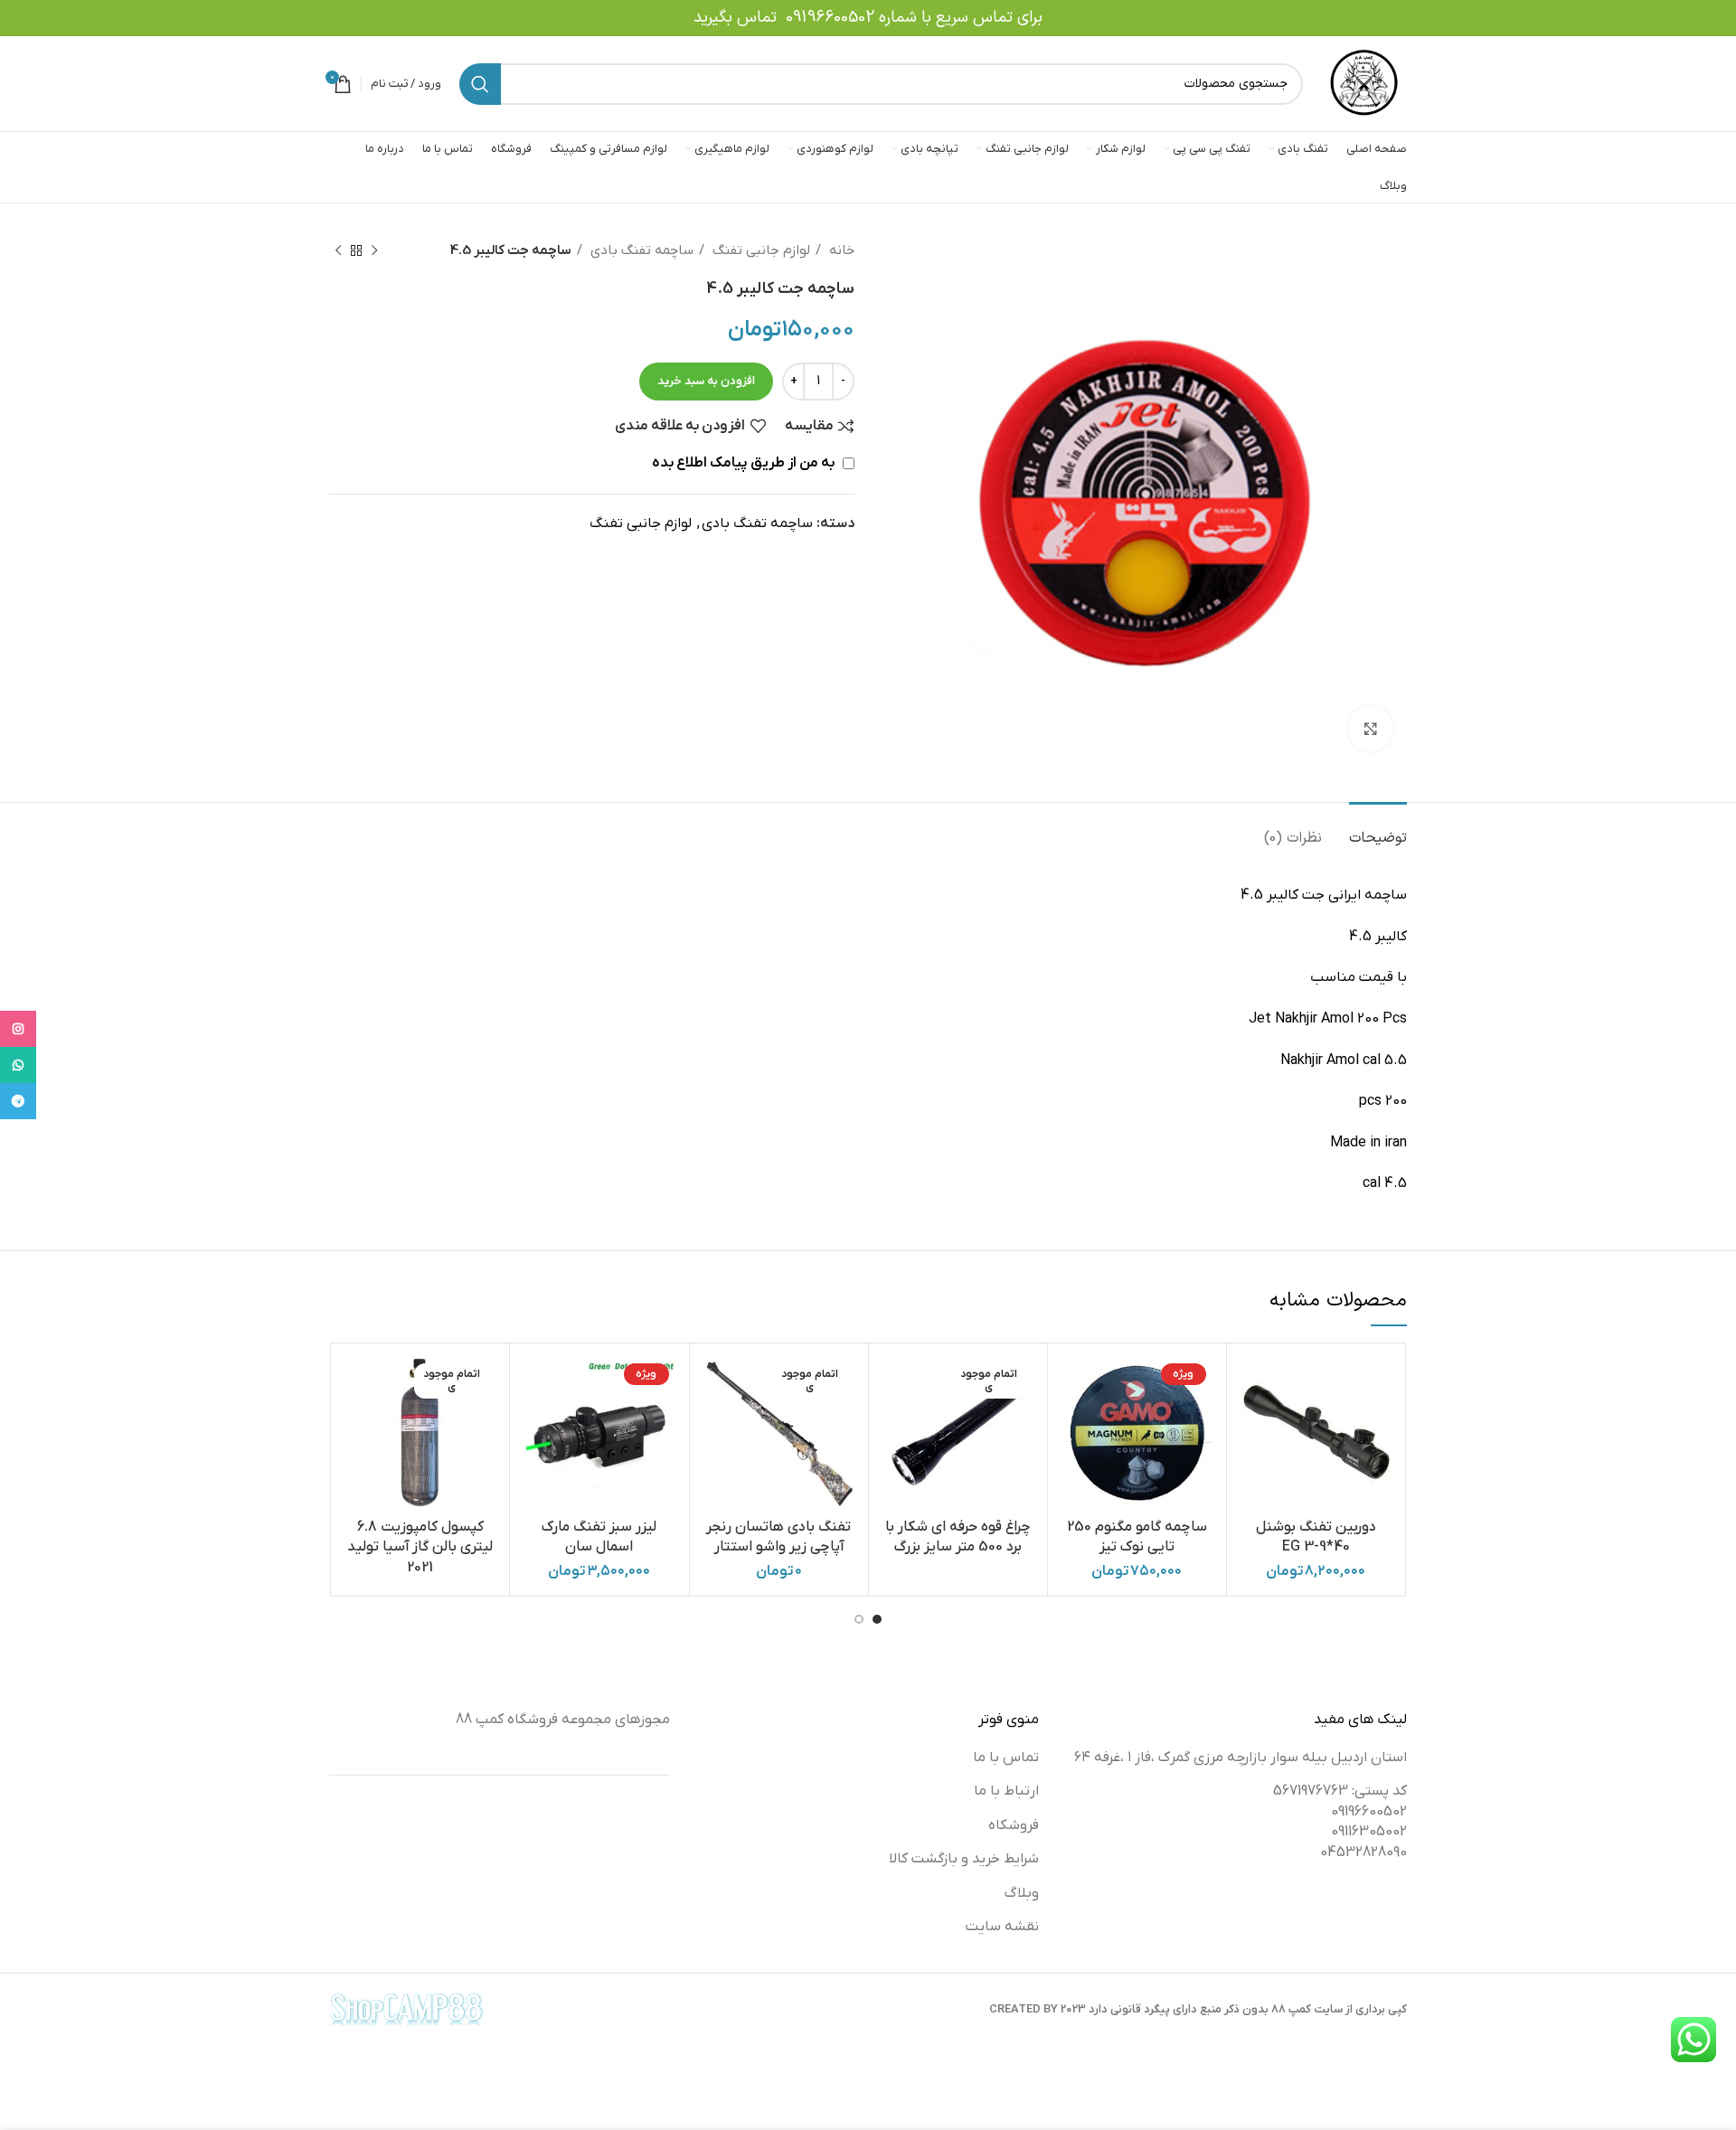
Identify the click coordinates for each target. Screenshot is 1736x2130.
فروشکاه (1014, 1825)
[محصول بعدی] (338, 250)
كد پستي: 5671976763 (1340, 1791)
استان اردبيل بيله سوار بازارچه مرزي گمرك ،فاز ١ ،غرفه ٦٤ (1241, 1758)
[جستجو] (480, 84)
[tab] (1378, 829)
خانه (840, 250)
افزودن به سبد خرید (706, 381)
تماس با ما (1006, 1758)
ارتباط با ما (1006, 1791)
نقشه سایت (1002, 1927)
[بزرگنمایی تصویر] (1371, 729)
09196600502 (830, 18)
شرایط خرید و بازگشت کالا (964, 1859)
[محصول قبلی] (374, 250)
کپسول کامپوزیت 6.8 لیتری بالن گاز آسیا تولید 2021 (420, 1547)
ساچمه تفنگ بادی (640, 250)
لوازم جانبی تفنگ (759, 250)
